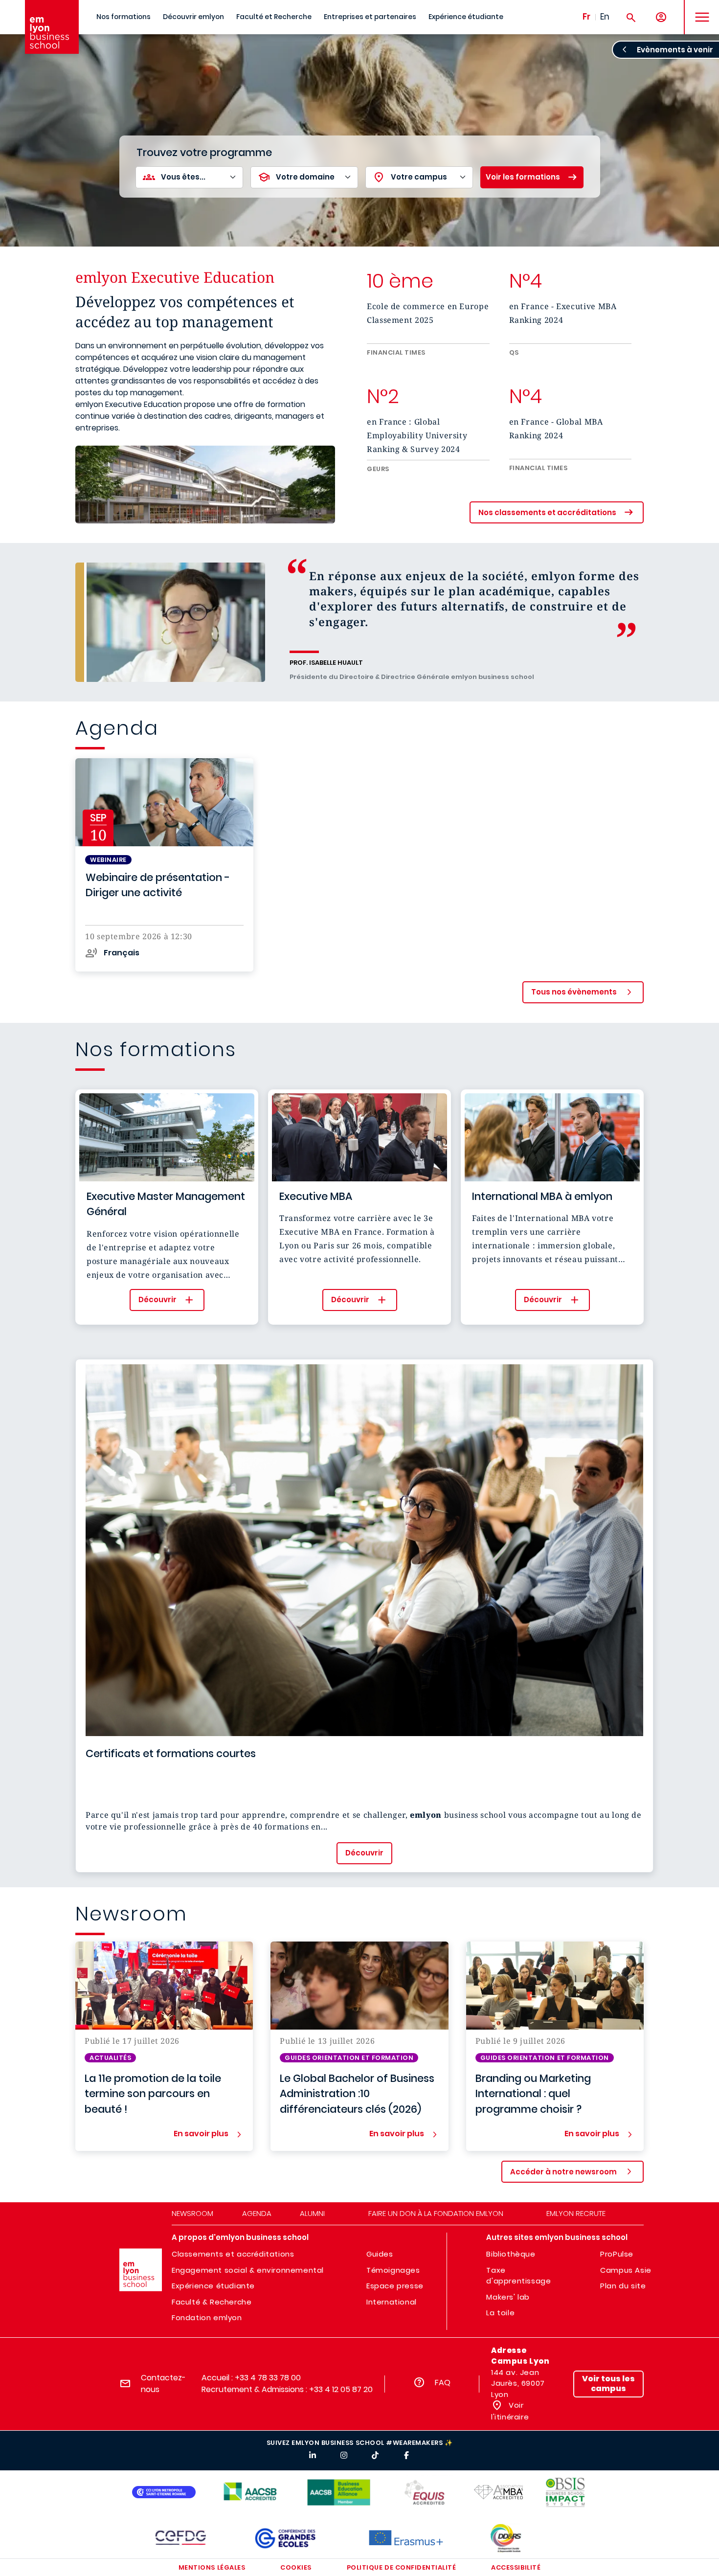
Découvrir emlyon (193, 17)
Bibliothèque (511, 2254)
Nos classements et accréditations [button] (547, 512)
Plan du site (623, 2286)
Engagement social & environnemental (248, 2270)
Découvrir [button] (157, 1299)
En (605, 17)
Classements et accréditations (233, 2254)
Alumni (312, 2213)
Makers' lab (508, 2297)
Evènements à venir (675, 50)
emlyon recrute (576, 2213)
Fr (586, 17)
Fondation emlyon (207, 2317)
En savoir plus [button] (201, 2134)
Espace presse (395, 2286)
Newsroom (192, 2213)
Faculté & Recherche (212, 2302)
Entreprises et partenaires (370, 17)
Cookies (296, 2567)
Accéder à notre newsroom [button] (563, 2172)
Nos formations (124, 17)
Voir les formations (523, 177)
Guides (380, 2254)
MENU (699, 10)
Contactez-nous (163, 2384)
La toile (500, 2313)
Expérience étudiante (466, 17)
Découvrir (364, 1853)
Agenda (257, 2213)
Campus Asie (626, 2270)
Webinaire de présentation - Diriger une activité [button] (158, 885)
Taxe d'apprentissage (518, 2276)
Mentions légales (212, 2567)
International (392, 2302)
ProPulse (617, 2254)
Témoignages (393, 2270)
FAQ (443, 2383)
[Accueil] (52, 27)
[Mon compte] (661, 17)
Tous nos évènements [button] (574, 992)
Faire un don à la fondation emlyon (436, 2213)
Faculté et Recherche (274, 17)
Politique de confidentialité (402, 2567)
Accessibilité (516, 2567)
